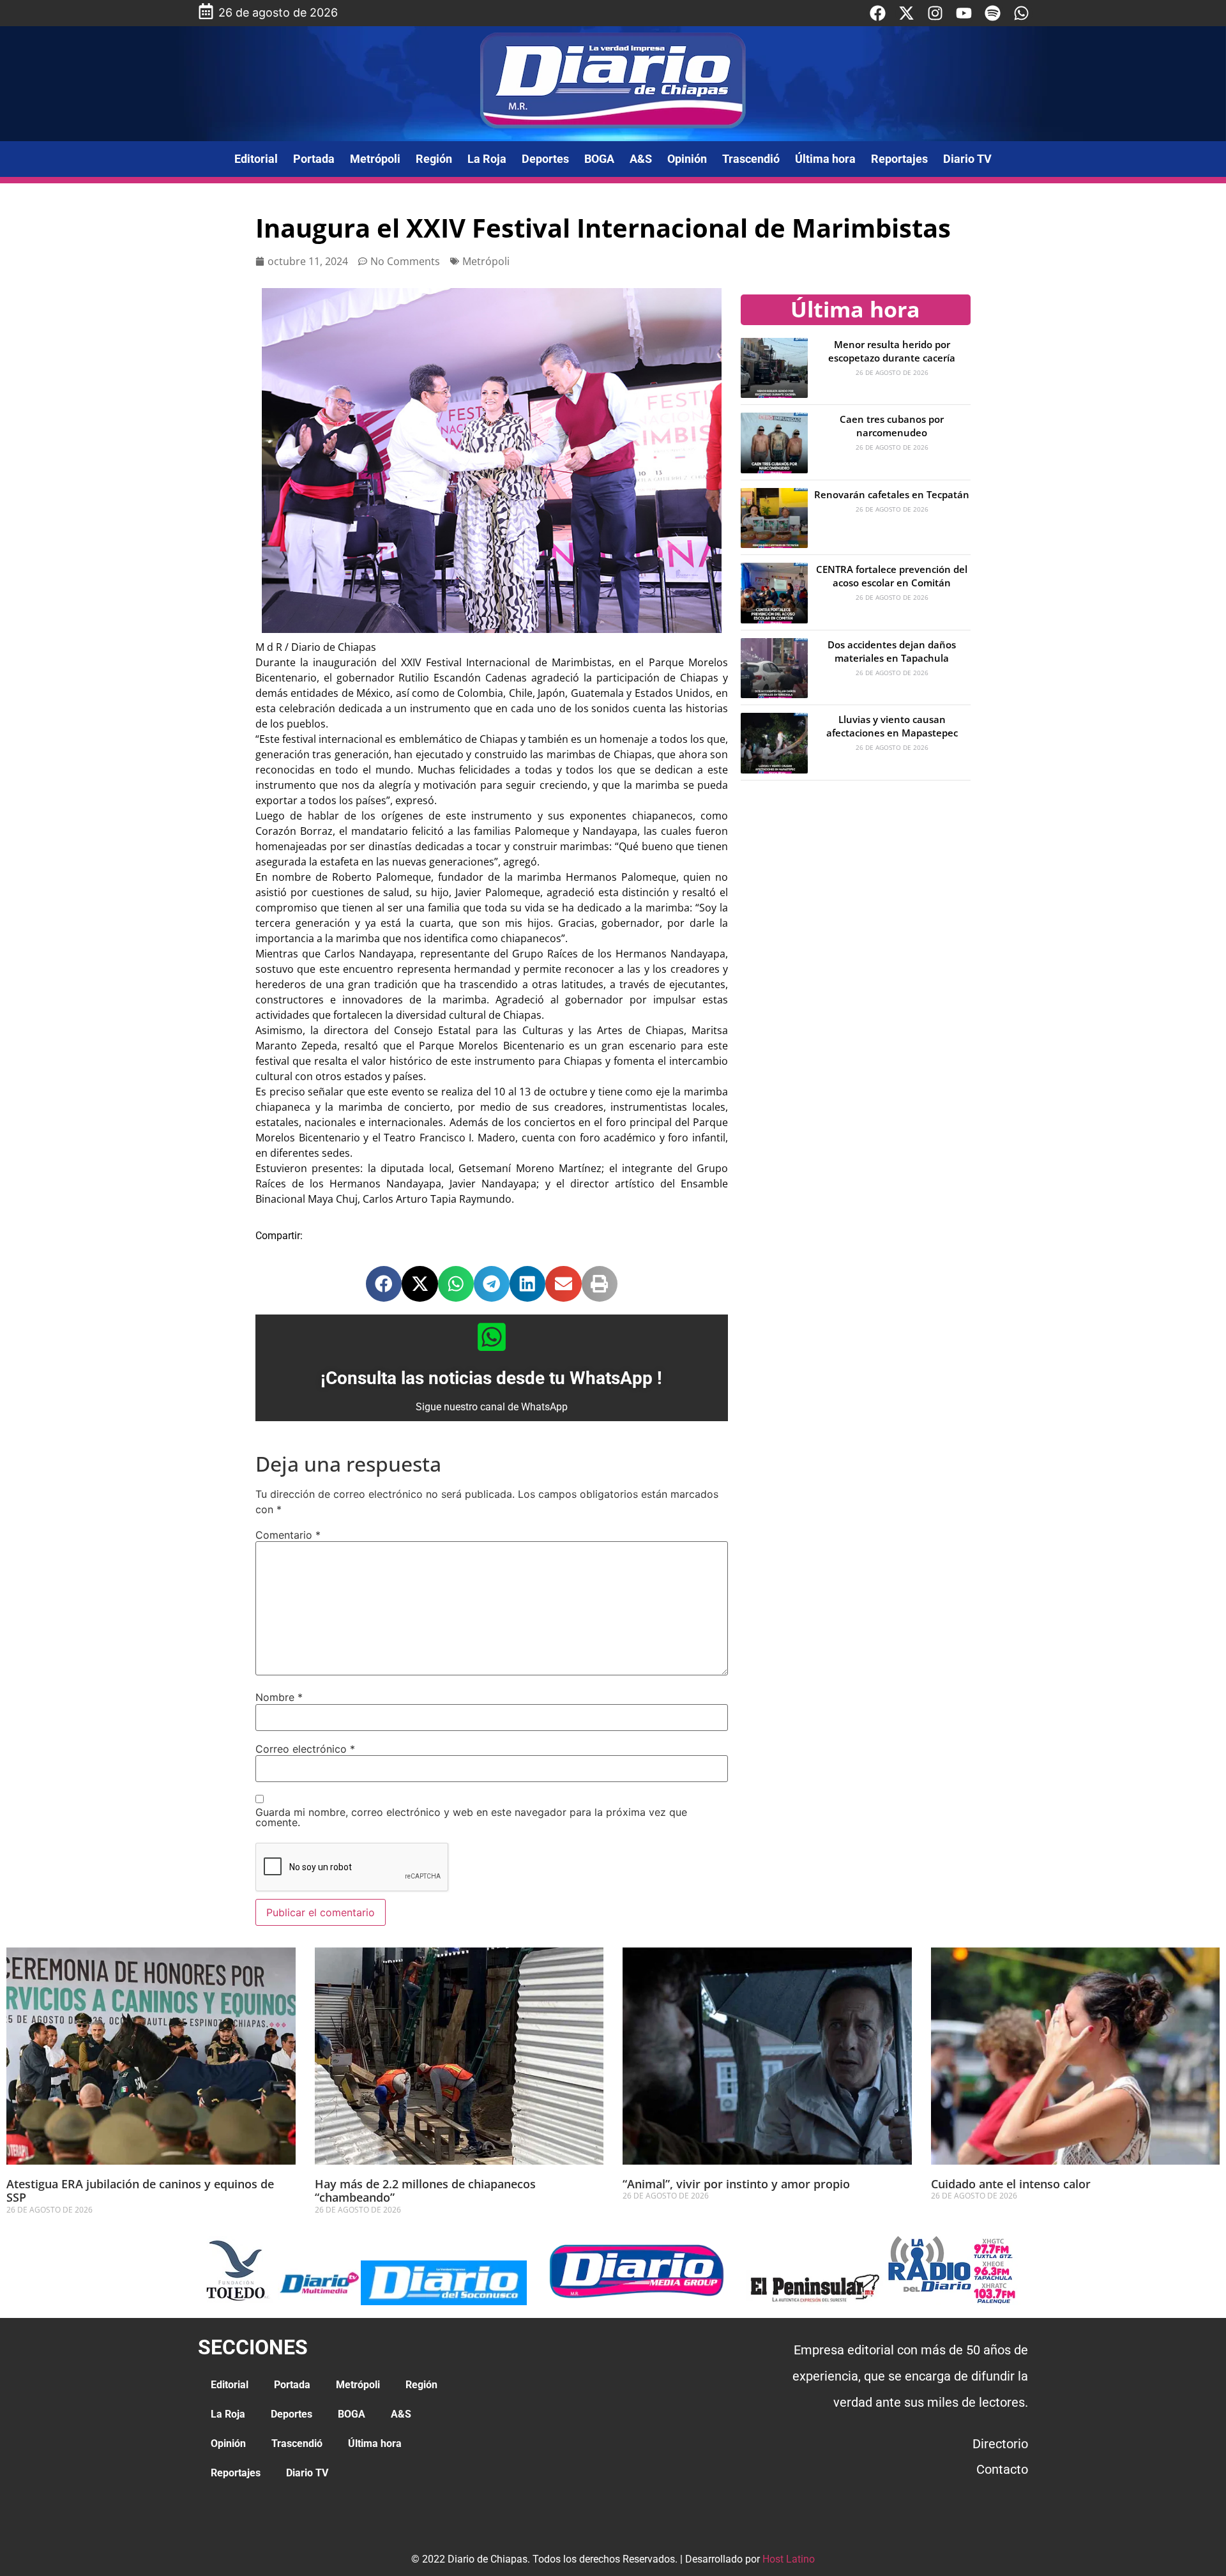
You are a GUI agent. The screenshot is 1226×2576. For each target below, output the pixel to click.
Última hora (825, 159)
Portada (314, 159)
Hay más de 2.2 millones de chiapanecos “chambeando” (425, 2191)
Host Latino (789, 2559)
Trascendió (751, 159)
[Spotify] (993, 13)
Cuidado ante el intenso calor (1011, 2184)
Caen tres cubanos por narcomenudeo (892, 426)
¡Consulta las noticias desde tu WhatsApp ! (491, 1378)
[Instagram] (935, 13)
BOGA (599, 159)
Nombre (279, 1697)
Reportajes (899, 159)
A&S (641, 159)
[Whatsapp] (1021, 13)
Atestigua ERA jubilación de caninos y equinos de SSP (140, 2191)
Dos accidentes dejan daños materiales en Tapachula (892, 651)
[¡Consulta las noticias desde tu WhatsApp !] (492, 1337)
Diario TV (967, 159)
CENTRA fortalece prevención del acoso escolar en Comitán (892, 576)
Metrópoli (375, 159)
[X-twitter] (906, 13)
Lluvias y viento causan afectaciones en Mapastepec (892, 726)
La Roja (487, 159)
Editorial (256, 159)
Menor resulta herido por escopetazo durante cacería (892, 351)
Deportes (545, 159)
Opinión (687, 159)
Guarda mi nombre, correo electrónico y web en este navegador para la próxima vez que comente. (471, 1817)
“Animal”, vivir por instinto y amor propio (736, 2184)
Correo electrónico (305, 1749)
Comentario (288, 1535)
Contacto (1002, 2469)
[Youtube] (964, 13)
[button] (384, 1284)
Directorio (1000, 2444)
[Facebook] (878, 13)
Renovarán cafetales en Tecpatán (892, 494)
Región (434, 159)
